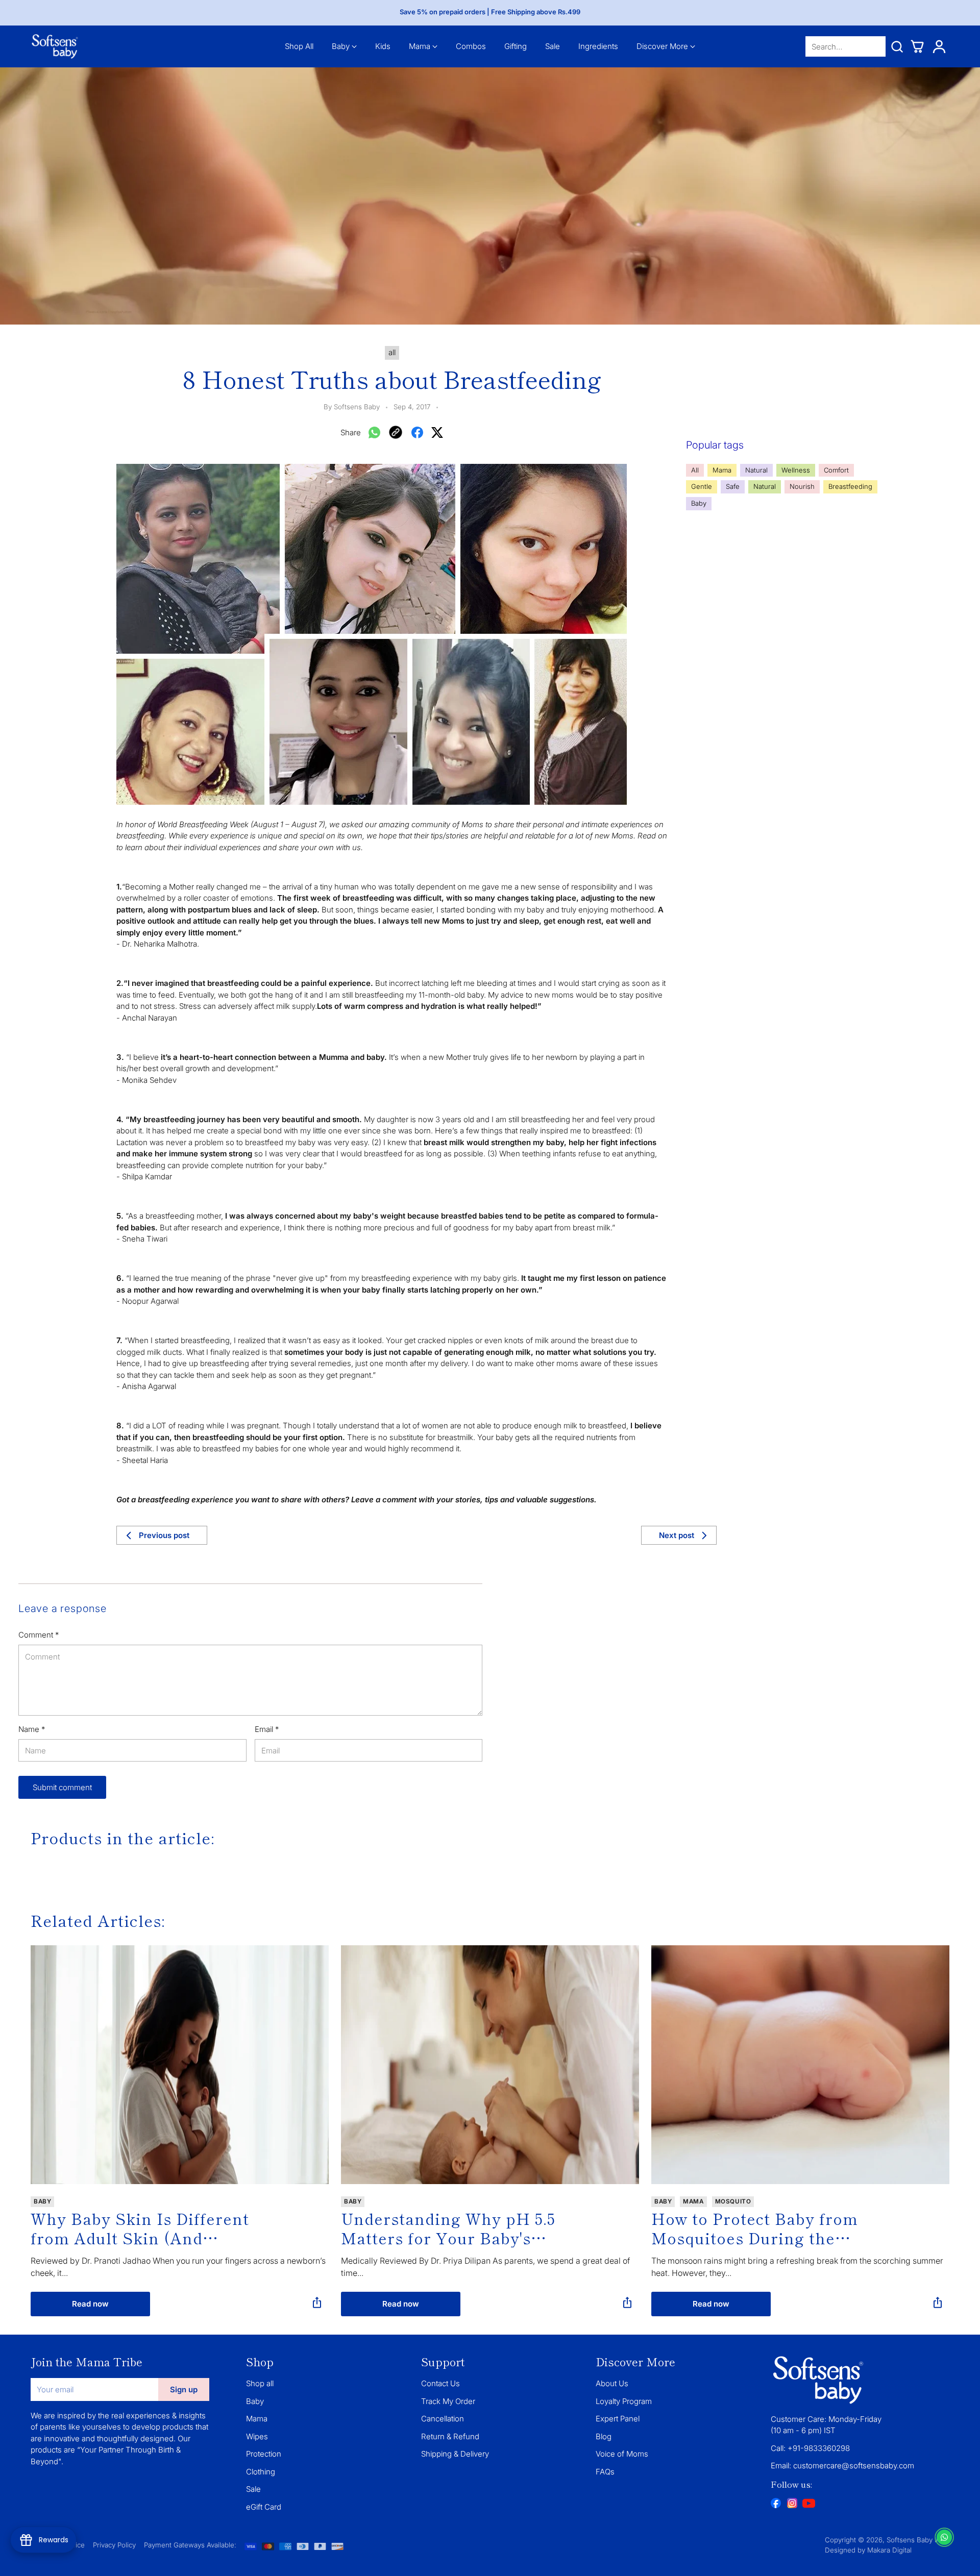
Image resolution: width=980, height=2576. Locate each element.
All (695, 470)
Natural (756, 470)
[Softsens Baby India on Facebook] (776, 2505)
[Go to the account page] (939, 46)
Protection (264, 2454)
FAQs (605, 2472)
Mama (722, 470)
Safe (733, 486)
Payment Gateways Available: (190, 2545)
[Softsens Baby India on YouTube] (808, 2505)
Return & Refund (450, 2436)
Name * (32, 1729)
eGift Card (264, 2507)
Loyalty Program (624, 2401)
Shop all (260, 2383)
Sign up (184, 2389)
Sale (253, 2489)
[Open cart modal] (917, 46)
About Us (612, 2383)
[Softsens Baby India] (55, 46)
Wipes (257, 2436)
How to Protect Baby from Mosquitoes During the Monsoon (755, 2228)
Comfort (836, 470)
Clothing (261, 2472)
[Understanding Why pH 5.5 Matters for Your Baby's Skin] (490, 2064)
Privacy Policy (114, 2545)
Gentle (702, 486)
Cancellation (443, 2419)
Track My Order (448, 2401)
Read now (90, 2304)
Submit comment (62, 1787)
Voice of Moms (622, 2454)
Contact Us (440, 2383)
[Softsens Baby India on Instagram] (792, 2505)
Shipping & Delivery (455, 2454)
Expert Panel (618, 2419)
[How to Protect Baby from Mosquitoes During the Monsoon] (800, 2064)
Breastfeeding (850, 486)
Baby (699, 503)
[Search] (897, 46)
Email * (267, 1729)
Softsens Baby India (918, 2540)
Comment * (39, 1635)
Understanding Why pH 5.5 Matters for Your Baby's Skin (448, 2228)
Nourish (802, 486)
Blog (604, 2436)
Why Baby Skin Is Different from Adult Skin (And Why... (140, 2228)
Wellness (796, 470)
